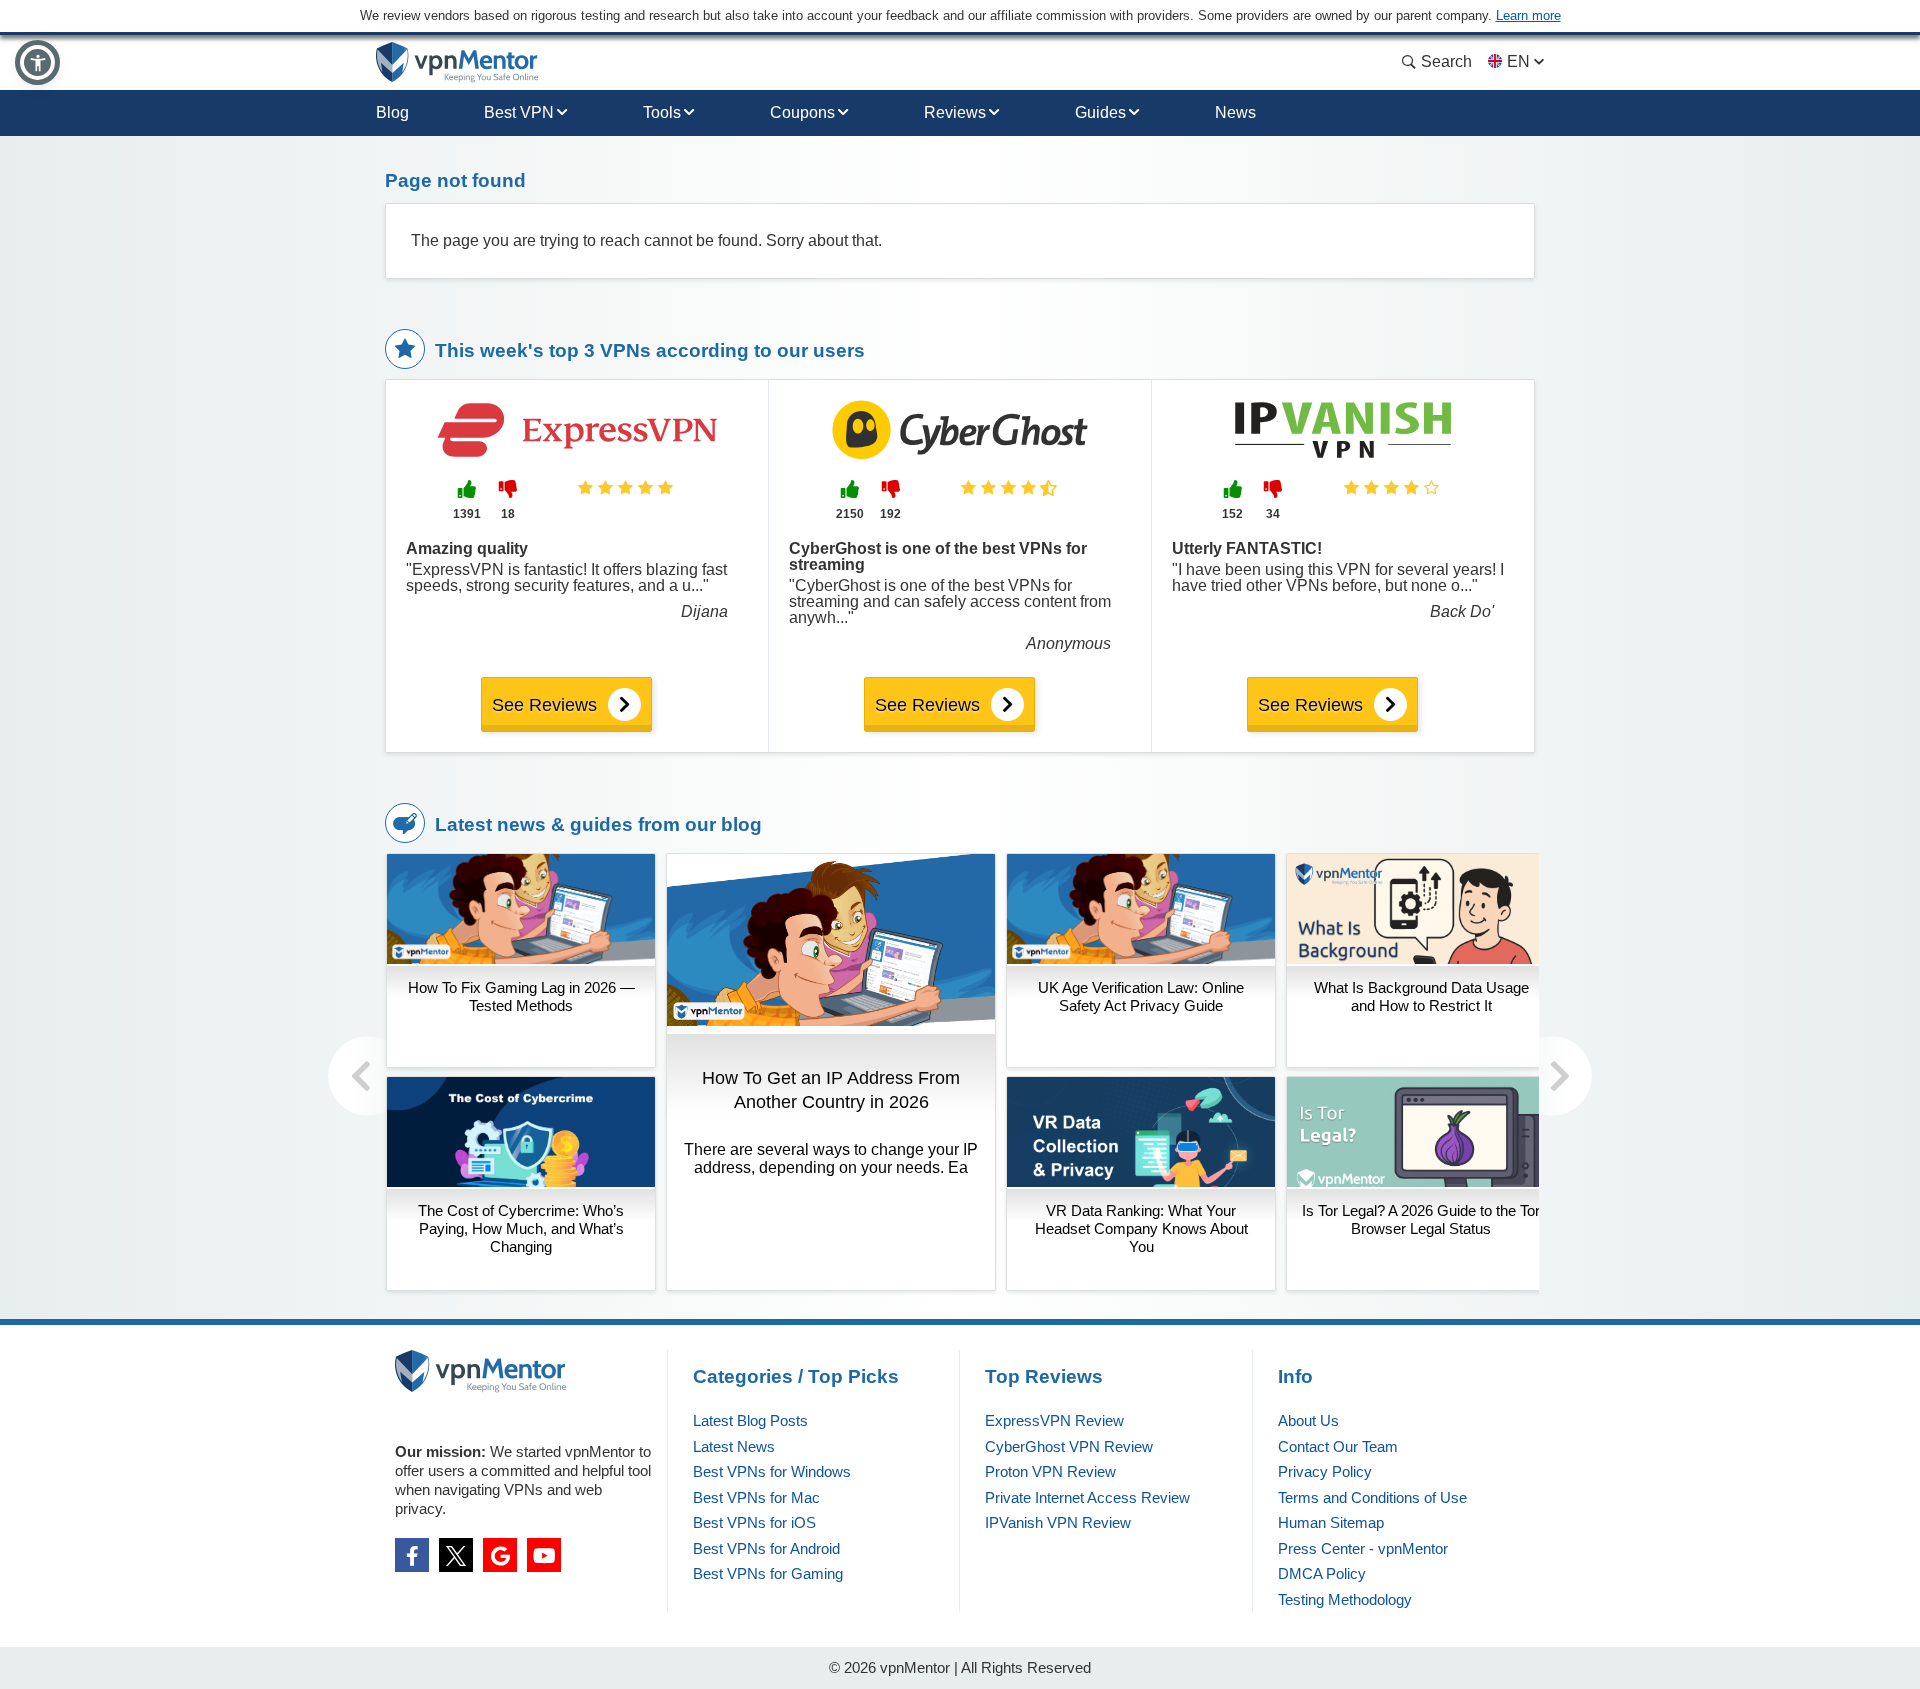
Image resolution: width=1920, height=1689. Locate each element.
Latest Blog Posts (750, 1420)
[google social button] (500, 1555)
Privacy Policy (1325, 1471)
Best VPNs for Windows (772, 1471)
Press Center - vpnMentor (1363, 1548)
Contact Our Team (1338, 1446)
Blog (392, 112)
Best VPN (519, 112)
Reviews (955, 112)
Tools (662, 112)
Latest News (734, 1446)
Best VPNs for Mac (756, 1497)
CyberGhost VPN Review (1069, 1446)
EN (1518, 61)
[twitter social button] (456, 1555)
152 (1232, 514)
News (1235, 112)
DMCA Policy (1322, 1573)
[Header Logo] (457, 62)
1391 (467, 514)
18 (508, 514)
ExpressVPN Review (1054, 1420)
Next (1552, 1076)
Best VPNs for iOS (754, 1522)
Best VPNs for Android (766, 1548)
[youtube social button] (544, 1555)
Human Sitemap (1331, 1522)
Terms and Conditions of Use (1372, 1497)
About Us (1308, 1420)
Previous (368, 1076)
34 (1273, 514)
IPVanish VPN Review (1058, 1522)
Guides (1100, 112)
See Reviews (544, 705)
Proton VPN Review (1050, 1471)
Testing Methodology (1345, 1599)
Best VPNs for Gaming (768, 1573)
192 (890, 514)
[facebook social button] (412, 1555)
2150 (850, 514)
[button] (37, 62)
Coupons (802, 112)
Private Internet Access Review (1087, 1497)
